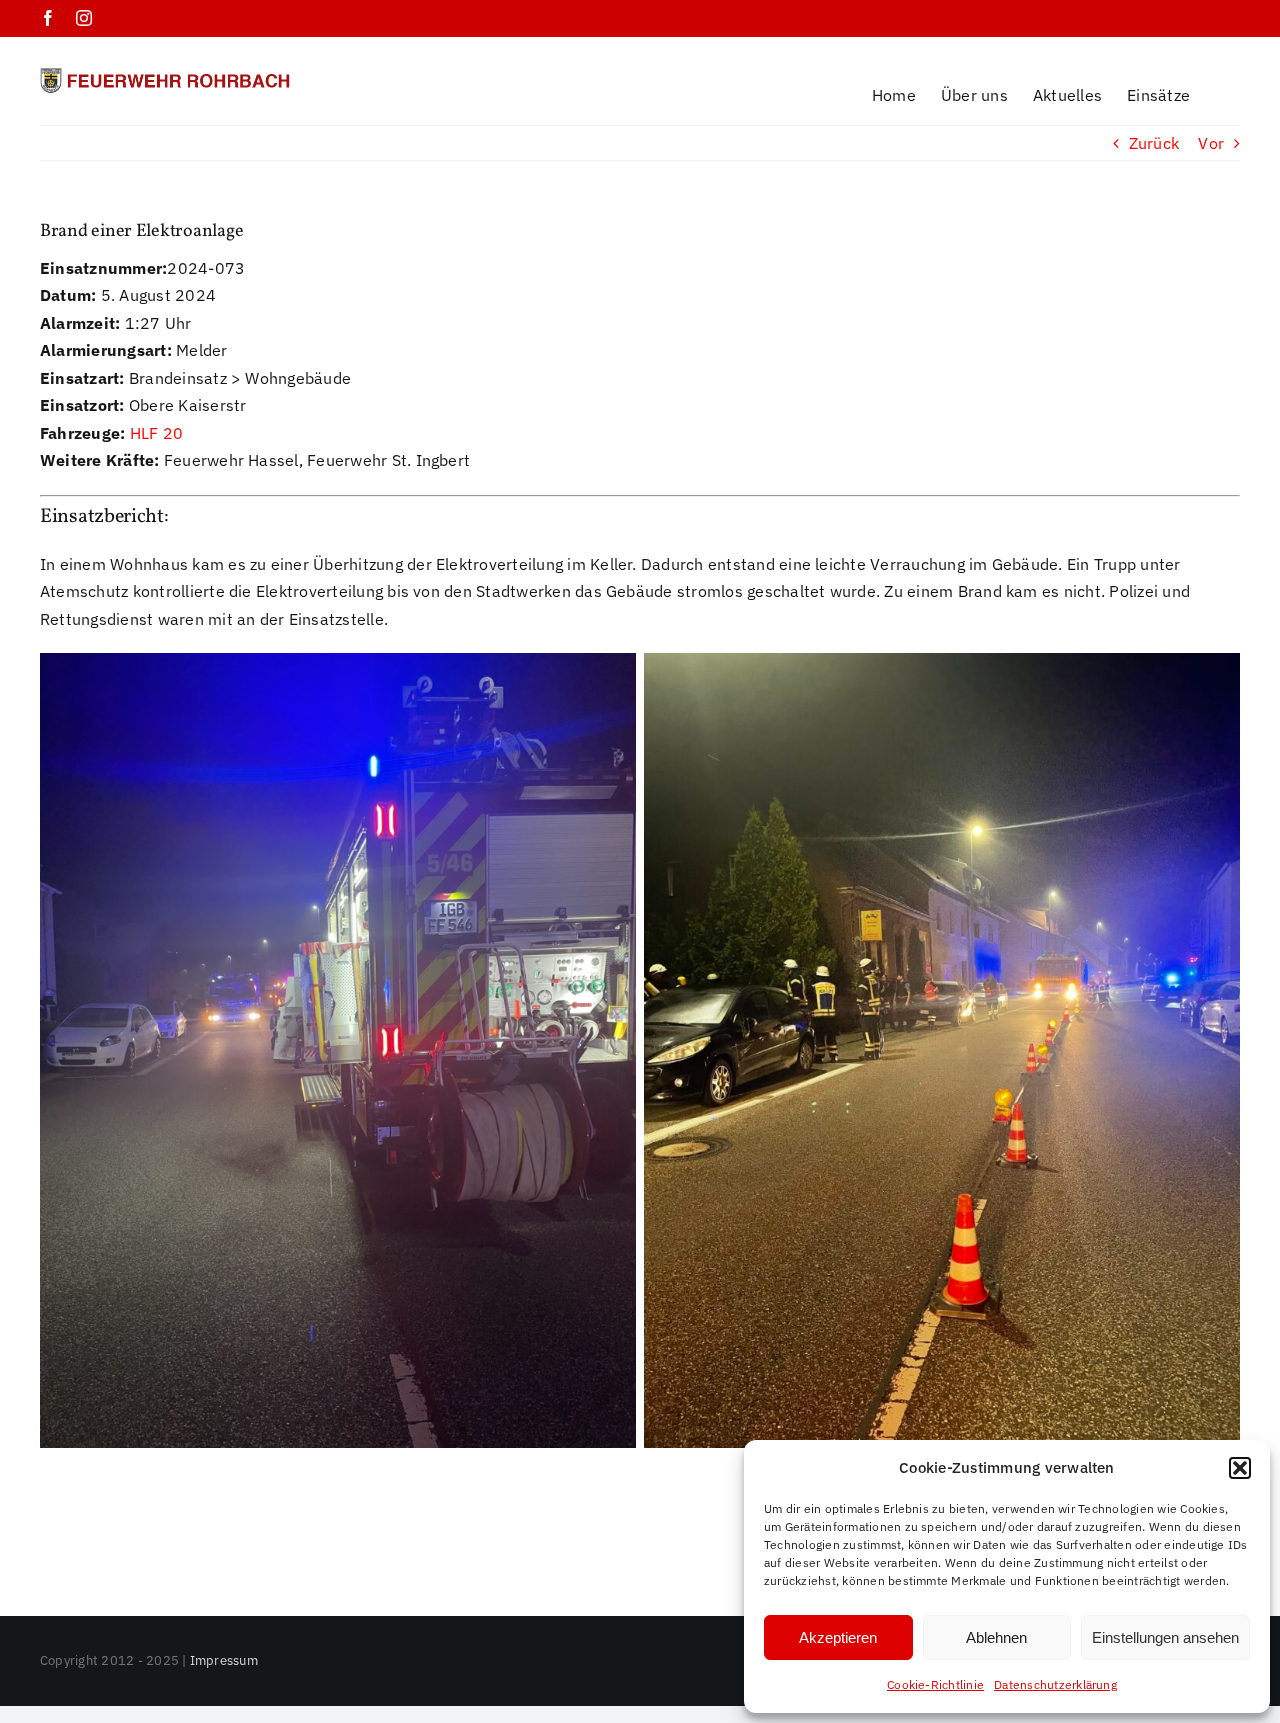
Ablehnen (996, 1637)
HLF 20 (156, 433)
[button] (1240, 1468)
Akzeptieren (838, 1637)
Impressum (224, 1660)
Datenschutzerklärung (1055, 1684)
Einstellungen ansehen (1165, 1637)
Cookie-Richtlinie (935, 1684)
